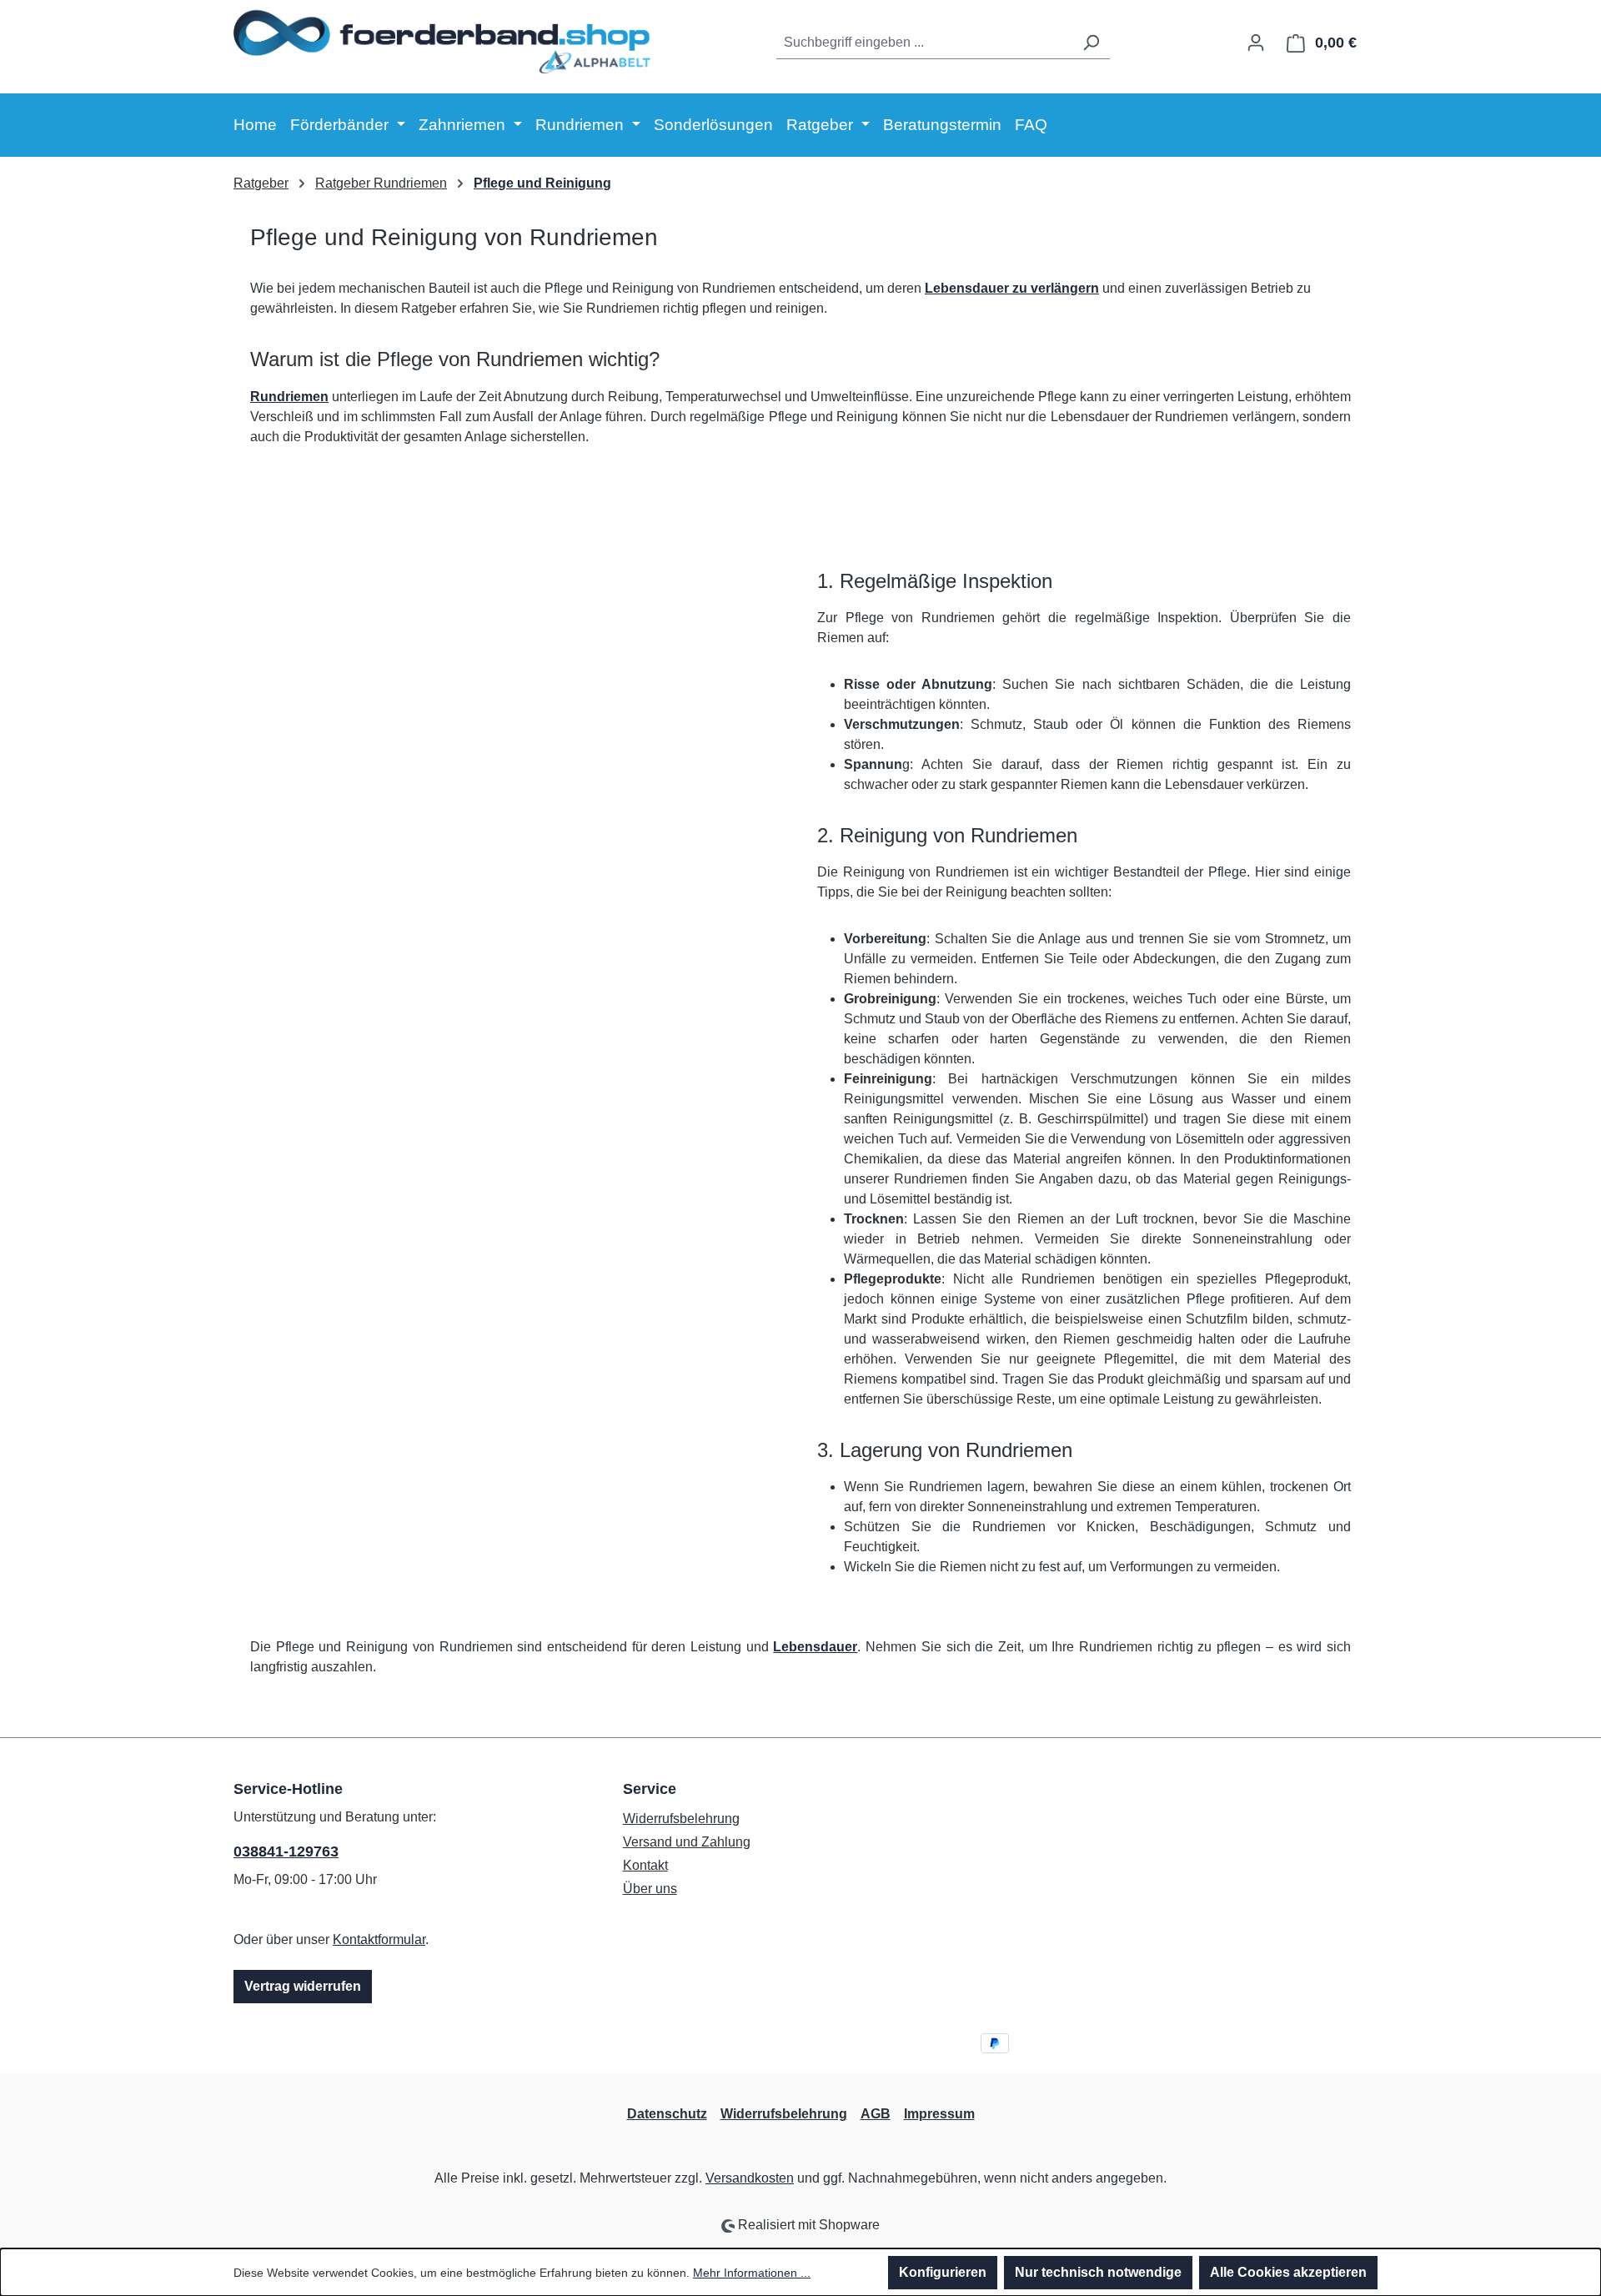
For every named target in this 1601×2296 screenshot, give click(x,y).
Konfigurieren (943, 2272)
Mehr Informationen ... (752, 2273)
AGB (876, 2114)
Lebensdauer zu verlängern (1012, 288)
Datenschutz (667, 2114)
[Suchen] (1091, 43)
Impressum (939, 2114)
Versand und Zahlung (687, 1842)
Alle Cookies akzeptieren (1288, 2272)
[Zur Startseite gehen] (442, 40)
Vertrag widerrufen (303, 1986)
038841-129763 (286, 1851)
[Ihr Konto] (1256, 43)
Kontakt (645, 1865)
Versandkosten (750, 2178)
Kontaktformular (379, 1939)
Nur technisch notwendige (1098, 2272)
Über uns (650, 1889)
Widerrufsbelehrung (681, 1819)
